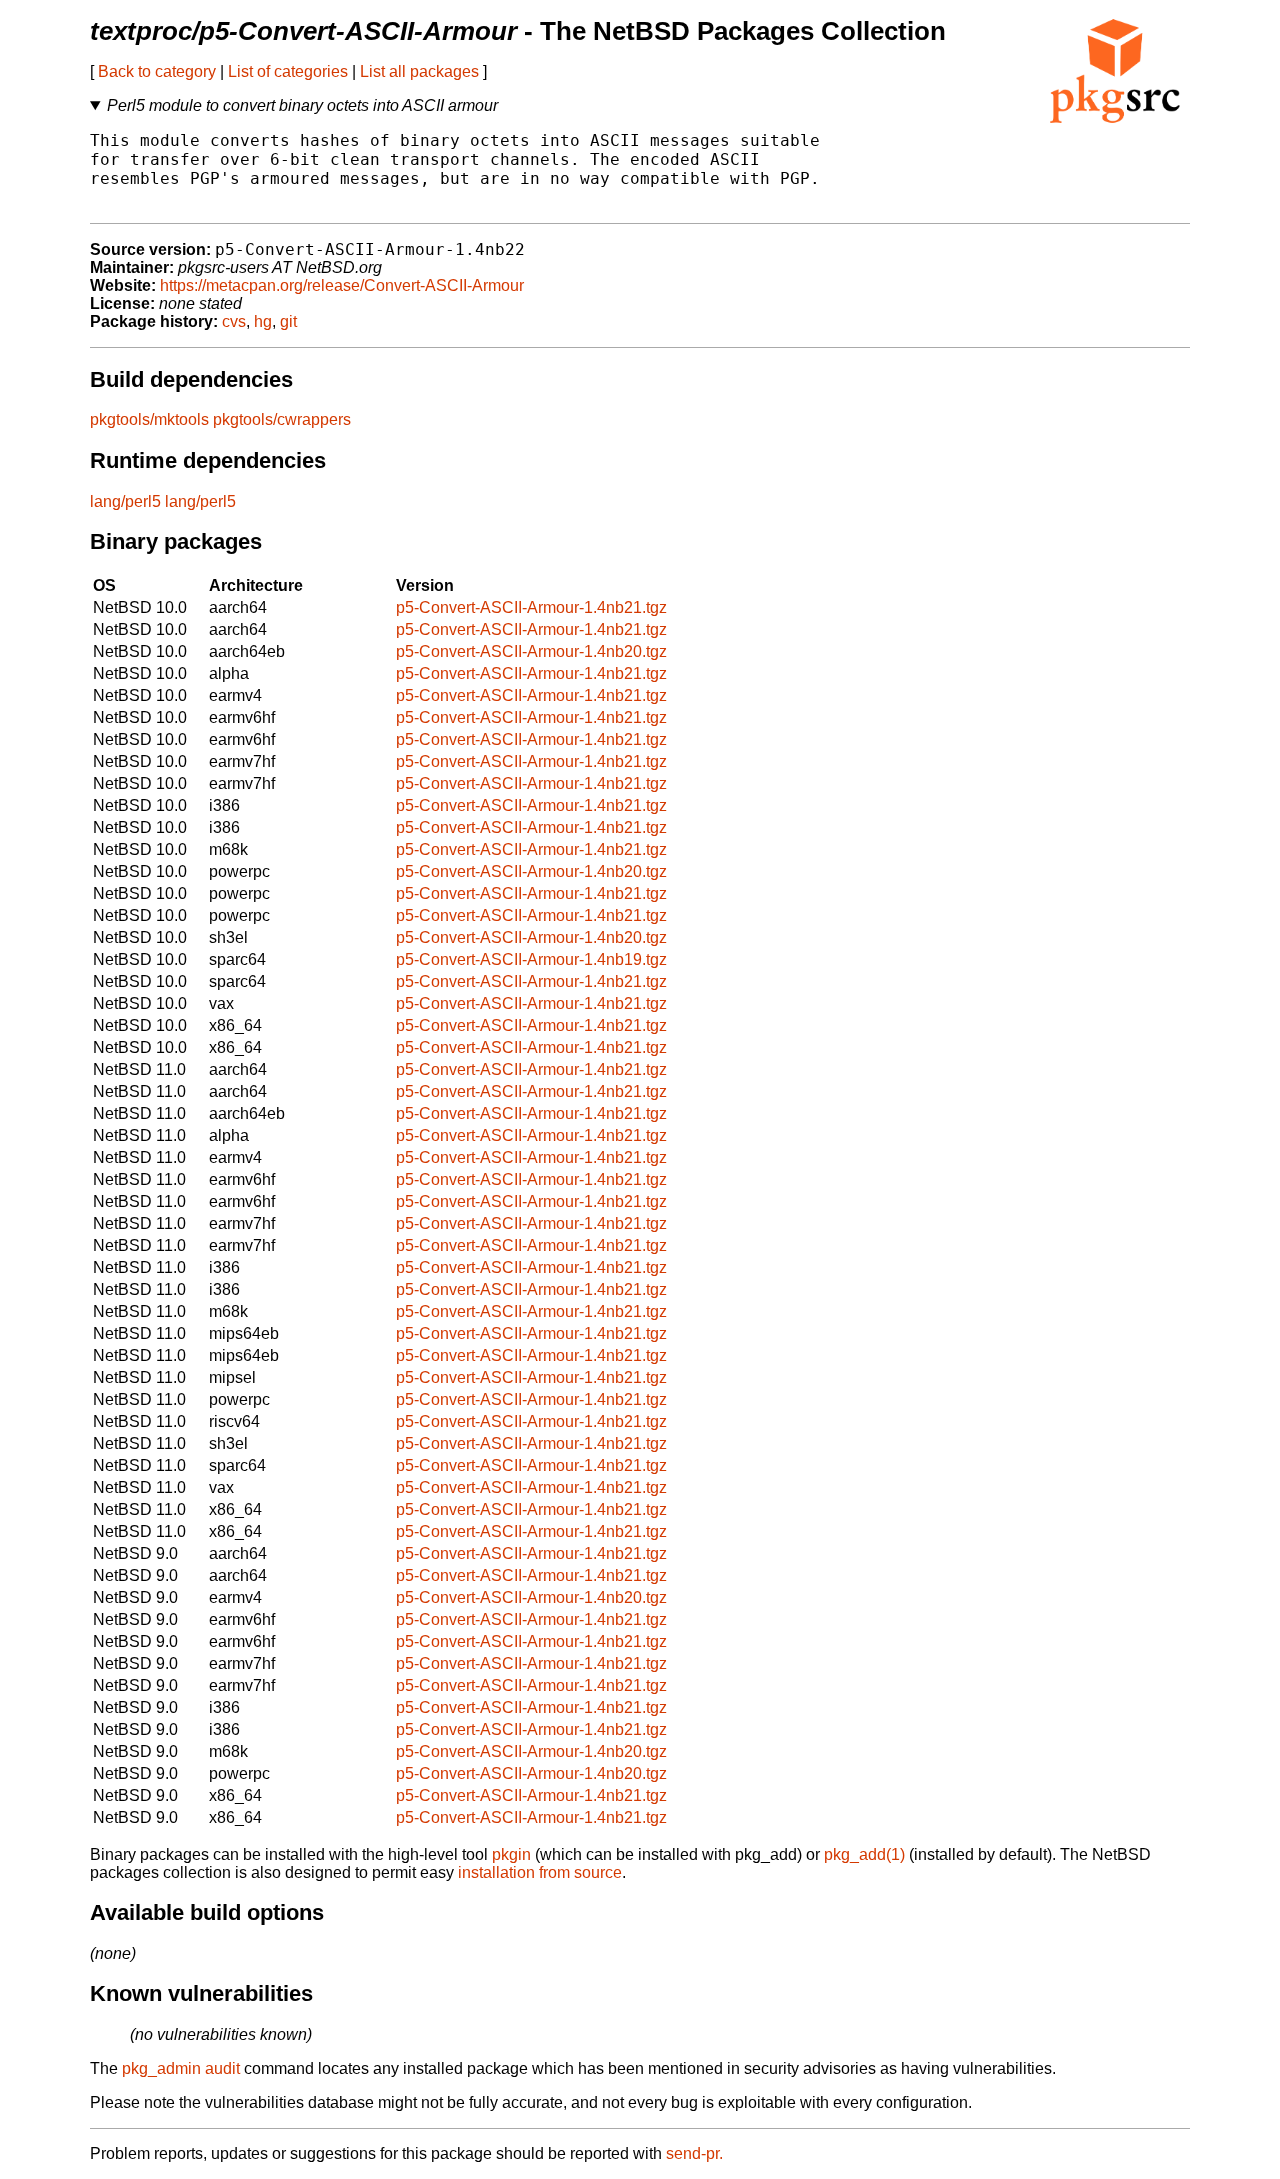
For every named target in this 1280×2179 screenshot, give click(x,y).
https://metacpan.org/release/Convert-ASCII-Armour (342, 285)
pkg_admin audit (181, 2068)
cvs (234, 321)
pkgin (511, 1854)
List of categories (288, 71)
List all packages (419, 71)
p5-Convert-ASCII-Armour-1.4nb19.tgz (531, 959)
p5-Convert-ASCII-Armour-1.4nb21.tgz (531, 607)
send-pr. (694, 2153)
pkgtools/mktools (149, 419)
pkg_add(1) (864, 1854)
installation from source (540, 1872)
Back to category (157, 71)
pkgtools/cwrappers (282, 419)
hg (263, 321)
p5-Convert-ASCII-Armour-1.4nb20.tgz (531, 651)
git (288, 321)
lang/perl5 (125, 501)
